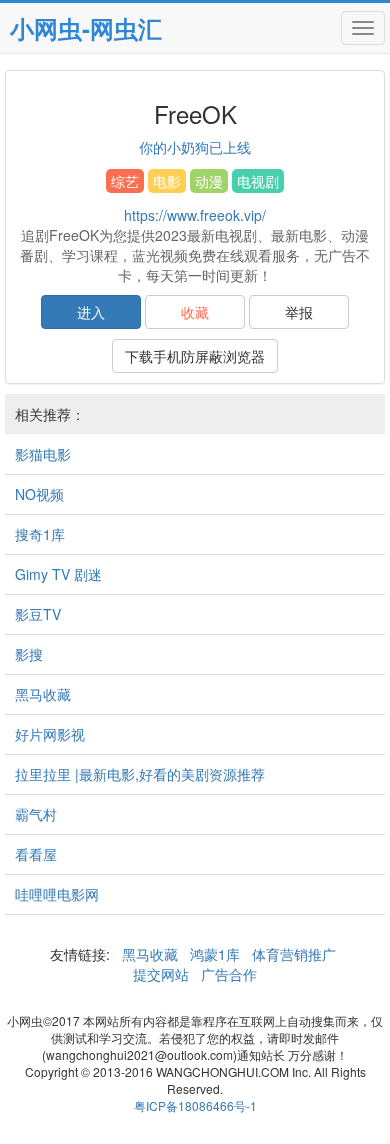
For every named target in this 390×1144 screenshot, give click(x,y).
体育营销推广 (294, 954)
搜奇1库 (40, 534)
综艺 (125, 181)
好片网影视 (50, 734)
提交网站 (163, 974)
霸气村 (36, 814)
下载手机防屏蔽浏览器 (195, 356)
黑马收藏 (43, 694)
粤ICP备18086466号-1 (195, 1105)
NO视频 (39, 494)
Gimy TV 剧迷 (58, 574)
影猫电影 (43, 454)
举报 (299, 312)
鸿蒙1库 (215, 954)
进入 (91, 312)
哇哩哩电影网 (57, 894)
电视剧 (258, 181)
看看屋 (36, 854)
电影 (167, 181)
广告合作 (227, 974)
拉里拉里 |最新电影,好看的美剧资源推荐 (140, 774)
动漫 (209, 181)
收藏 (195, 312)
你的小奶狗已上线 (195, 147)
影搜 (29, 654)
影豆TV (38, 614)
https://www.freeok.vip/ (195, 215)
